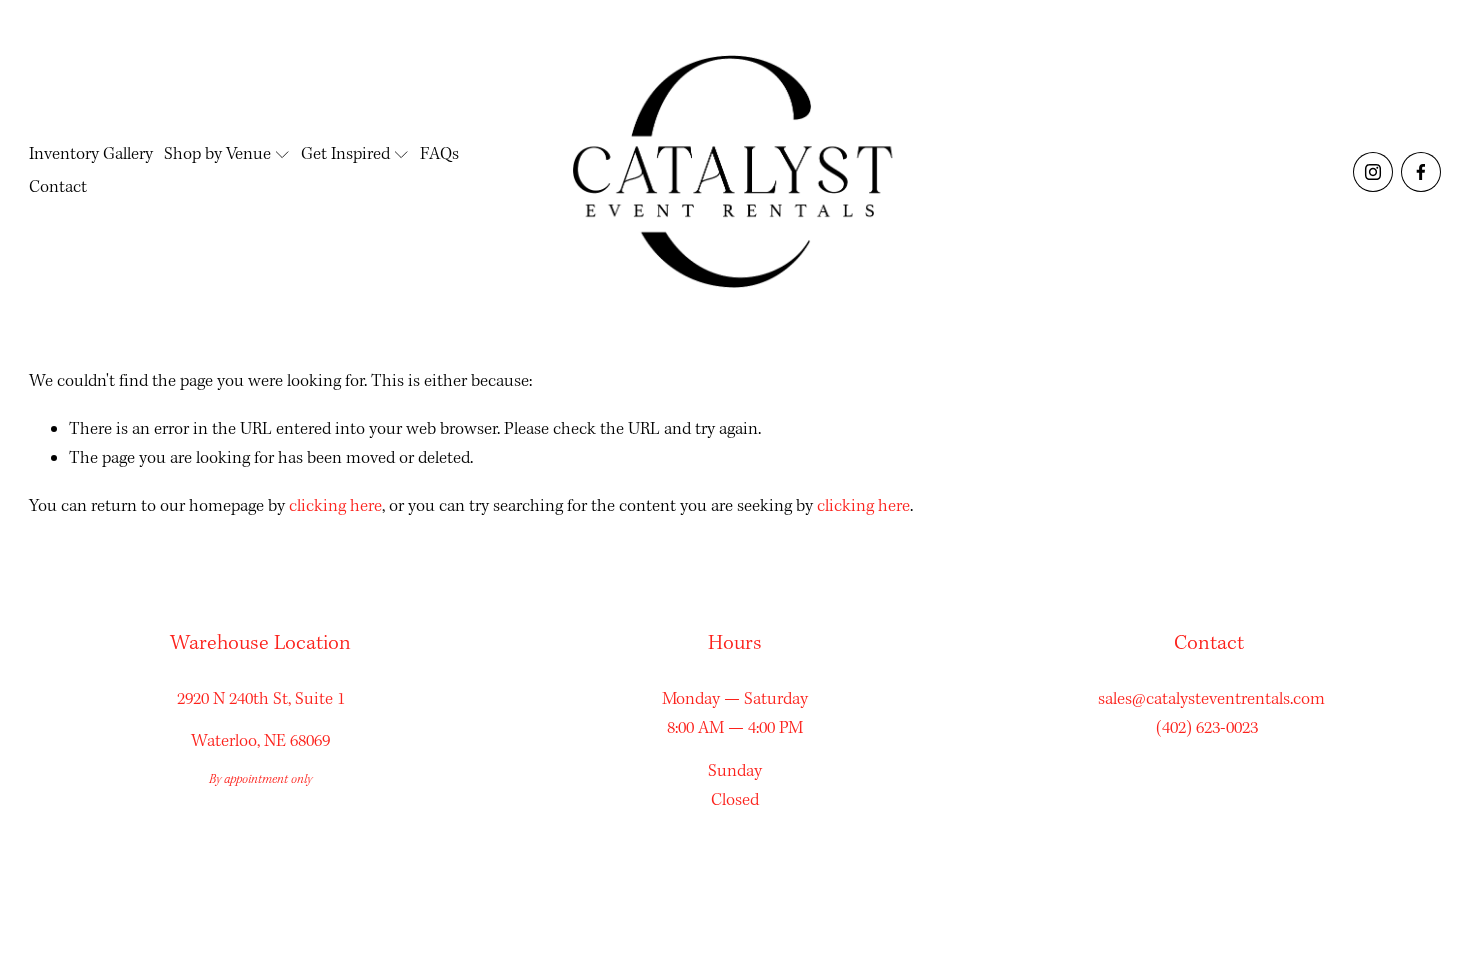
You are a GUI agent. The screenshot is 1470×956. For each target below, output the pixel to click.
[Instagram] (1373, 172)
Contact (58, 187)
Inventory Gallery (91, 154)
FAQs (439, 154)
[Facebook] (1421, 172)
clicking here (335, 506)
